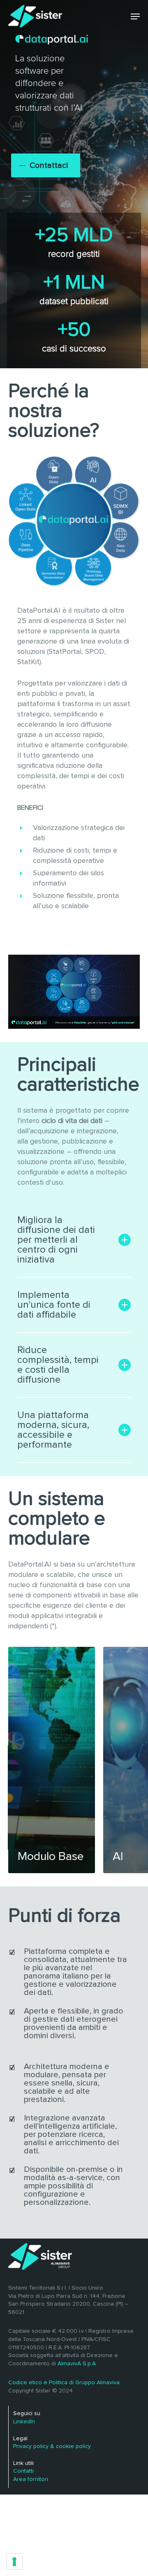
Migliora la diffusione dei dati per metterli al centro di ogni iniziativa (56, 1240)
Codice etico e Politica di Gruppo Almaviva (64, 2383)
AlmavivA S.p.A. (77, 2364)
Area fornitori (31, 2479)
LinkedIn (24, 2422)
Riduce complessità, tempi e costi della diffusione (58, 1365)
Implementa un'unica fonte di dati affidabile (54, 1305)
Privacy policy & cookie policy (52, 2446)
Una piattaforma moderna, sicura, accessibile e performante (53, 1430)
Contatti (23, 2471)
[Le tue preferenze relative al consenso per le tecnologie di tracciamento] (14, 2562)
